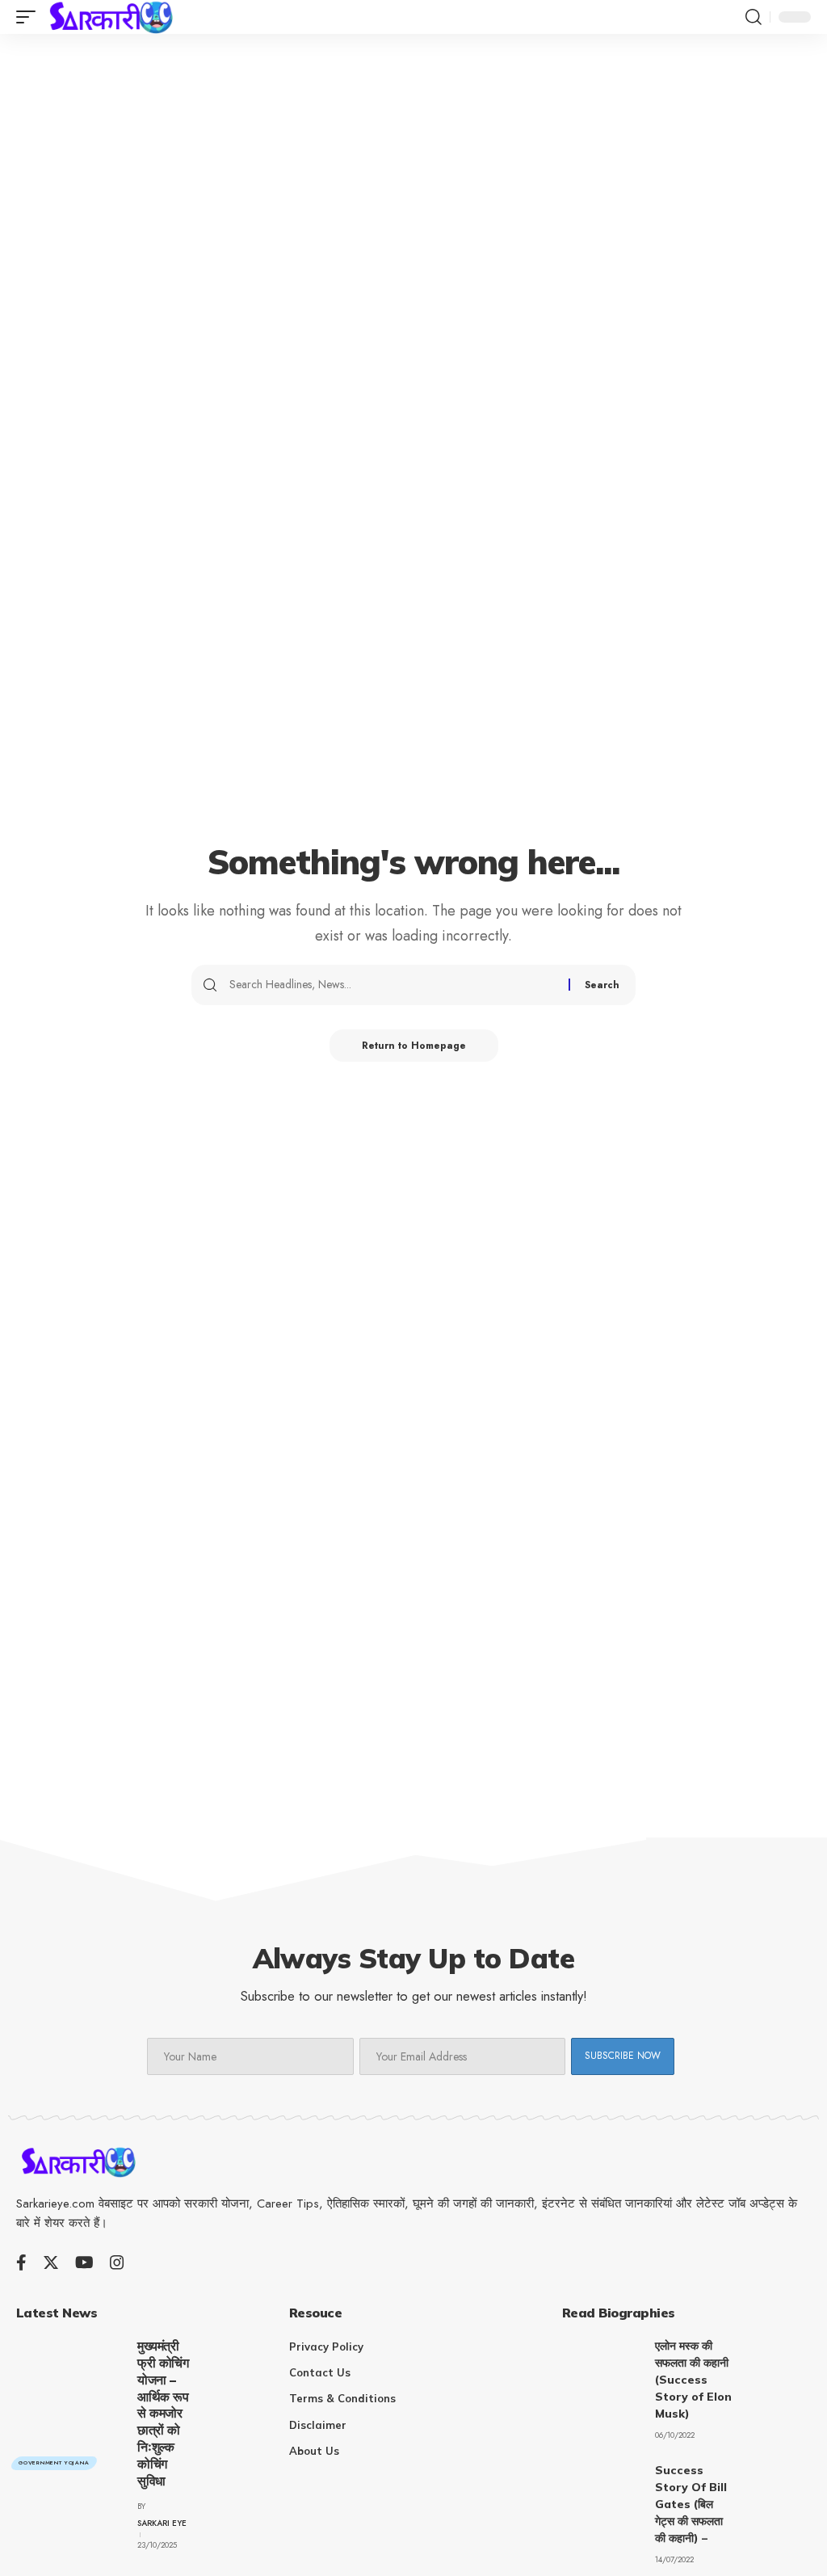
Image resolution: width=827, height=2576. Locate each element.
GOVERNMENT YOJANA (54, 2463)
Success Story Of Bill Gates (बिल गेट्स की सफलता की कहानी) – (691, 2504)
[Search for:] (393, 985)
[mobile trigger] (30, 17)
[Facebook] (21, 2262)
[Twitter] (51, 2262)
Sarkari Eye (162, 2523)
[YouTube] (84, 2262)
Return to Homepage (414, 1046)
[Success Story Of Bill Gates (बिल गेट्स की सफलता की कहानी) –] (602, 2492)
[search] (754, 17)
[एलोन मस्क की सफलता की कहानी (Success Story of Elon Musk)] (602, 2368)
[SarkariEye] (113, 17)
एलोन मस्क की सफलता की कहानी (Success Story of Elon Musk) (693, 2380)
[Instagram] (117, 2262)
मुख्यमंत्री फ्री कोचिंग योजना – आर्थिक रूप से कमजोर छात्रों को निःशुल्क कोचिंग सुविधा (163, 2413)
